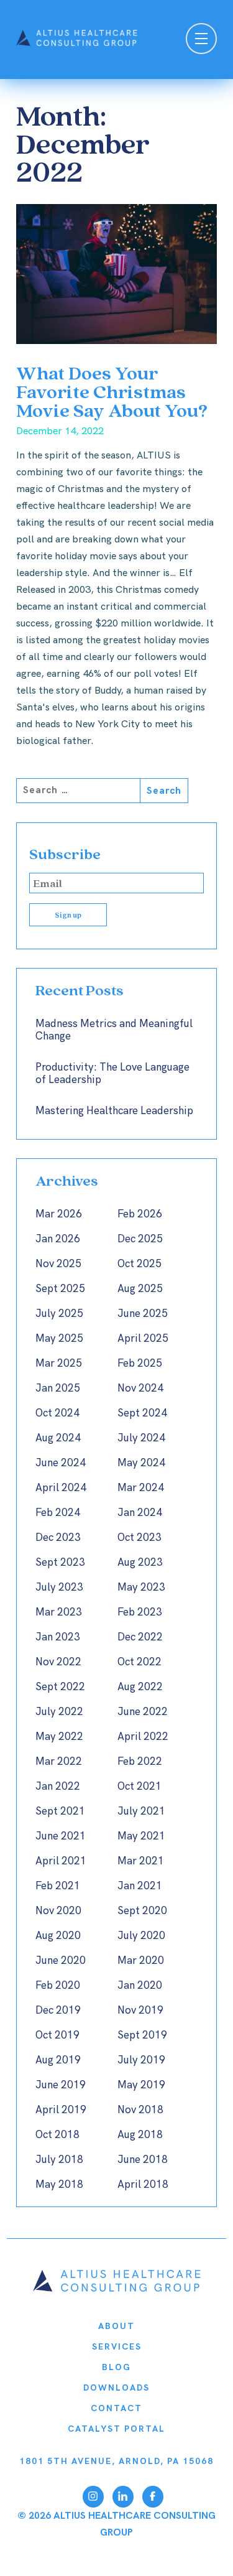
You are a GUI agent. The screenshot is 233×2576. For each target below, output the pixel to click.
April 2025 (143, 1339)
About (116, 2326)
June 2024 (61, 1463)
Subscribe (65, 854)
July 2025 (59, 1314)
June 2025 (143, 1314)
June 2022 (143, 1712)
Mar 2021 (141, 1861)
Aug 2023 (140, 1563)
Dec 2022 (140, 1637)
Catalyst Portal (116, 2429)
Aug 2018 (140, 2135)
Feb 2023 (140, 1612)
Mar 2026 (59, 1214)
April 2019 (61, 2110)
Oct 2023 (139, 1538)
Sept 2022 (60, 1687)
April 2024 (61, 1488)
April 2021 (61, 1861)
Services (117, 2347)
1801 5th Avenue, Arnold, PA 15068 (116, 2461)
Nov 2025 (58, 1264)
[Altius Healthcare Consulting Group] (117, 2289)
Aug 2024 (58, 1438)
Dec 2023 (58, 1538)
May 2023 (141, 1588)
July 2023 (59, 1588)
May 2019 (141, 2085)
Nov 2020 (58, 1911)
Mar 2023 (59, 1612)
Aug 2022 (140, 1687)
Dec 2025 (140, 1239)
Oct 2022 (139, 1662)
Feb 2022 (140, 1762)
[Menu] (201, 40)
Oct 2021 (139, 1787)
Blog (116, 2367)
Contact (116, 2408)
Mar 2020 (141, 1961)
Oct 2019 (57, 2035)
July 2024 (141, 1438)
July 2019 (141, 2060)
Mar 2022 (59, 1762)
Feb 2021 (58, 1886)
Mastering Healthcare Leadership (114, 1111)
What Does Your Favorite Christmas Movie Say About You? (112, 391)
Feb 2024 (58, 1513)
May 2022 (59, 1737)
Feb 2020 (58, 1986)
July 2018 (59, 2160)
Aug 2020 (58, 1936)
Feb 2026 (140, 1214)
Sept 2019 (142, 2035)
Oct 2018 (57, 2135)
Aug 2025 (140, 1289)
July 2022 (59, 1712)
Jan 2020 (140, 1986)
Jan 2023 (58, 1637)
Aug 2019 (58, 2060)
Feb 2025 (140, 1364)
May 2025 (59, 1339)
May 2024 (141, 1463)
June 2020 (61, 1961)
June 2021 (61, 1836)
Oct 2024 (57, 1413)
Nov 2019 (140, 2011)
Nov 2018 (140, 2110)
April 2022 (143, 1737)
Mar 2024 (141, 1488)
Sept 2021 (60, 1811)
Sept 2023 (60, 1563)
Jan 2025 (58, 1388)
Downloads (116, 2388)
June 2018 (143, 2160)
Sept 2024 (142, 1413)
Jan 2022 (58, 1787)
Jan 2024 (140, 1513)
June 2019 (61, 2085)
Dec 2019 (58, 2011)
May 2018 (59, 2185)
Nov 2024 (140, 1388)
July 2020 (141, 1936)
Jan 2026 (58, 1239)
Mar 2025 (59, 1364)
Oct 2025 (139, 1264)
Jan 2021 (140, 1886)
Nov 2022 (58, 1662)
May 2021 (141, 1836)
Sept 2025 (60, 1289)
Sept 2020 (142, 1911)
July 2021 (141, 1811)
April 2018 (143, 2185)
